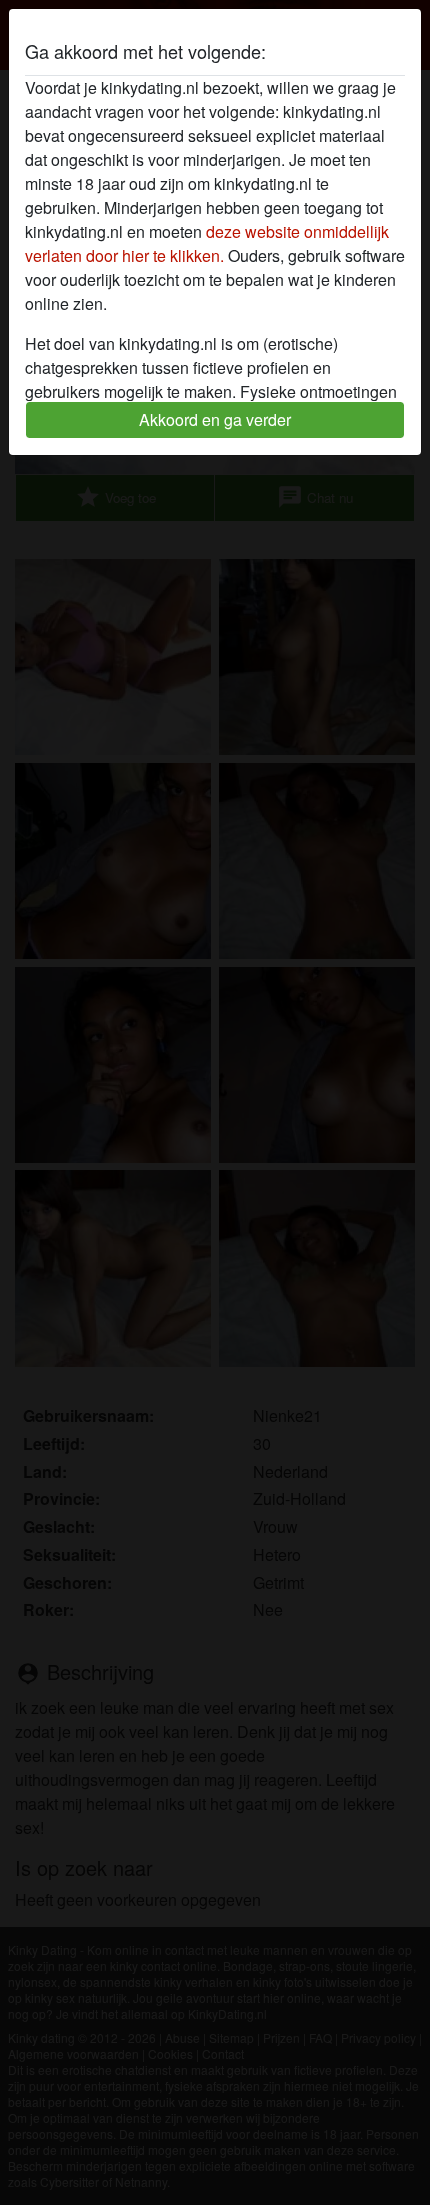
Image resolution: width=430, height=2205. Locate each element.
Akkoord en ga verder (215, 419)
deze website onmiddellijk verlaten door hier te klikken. (207, 243)
